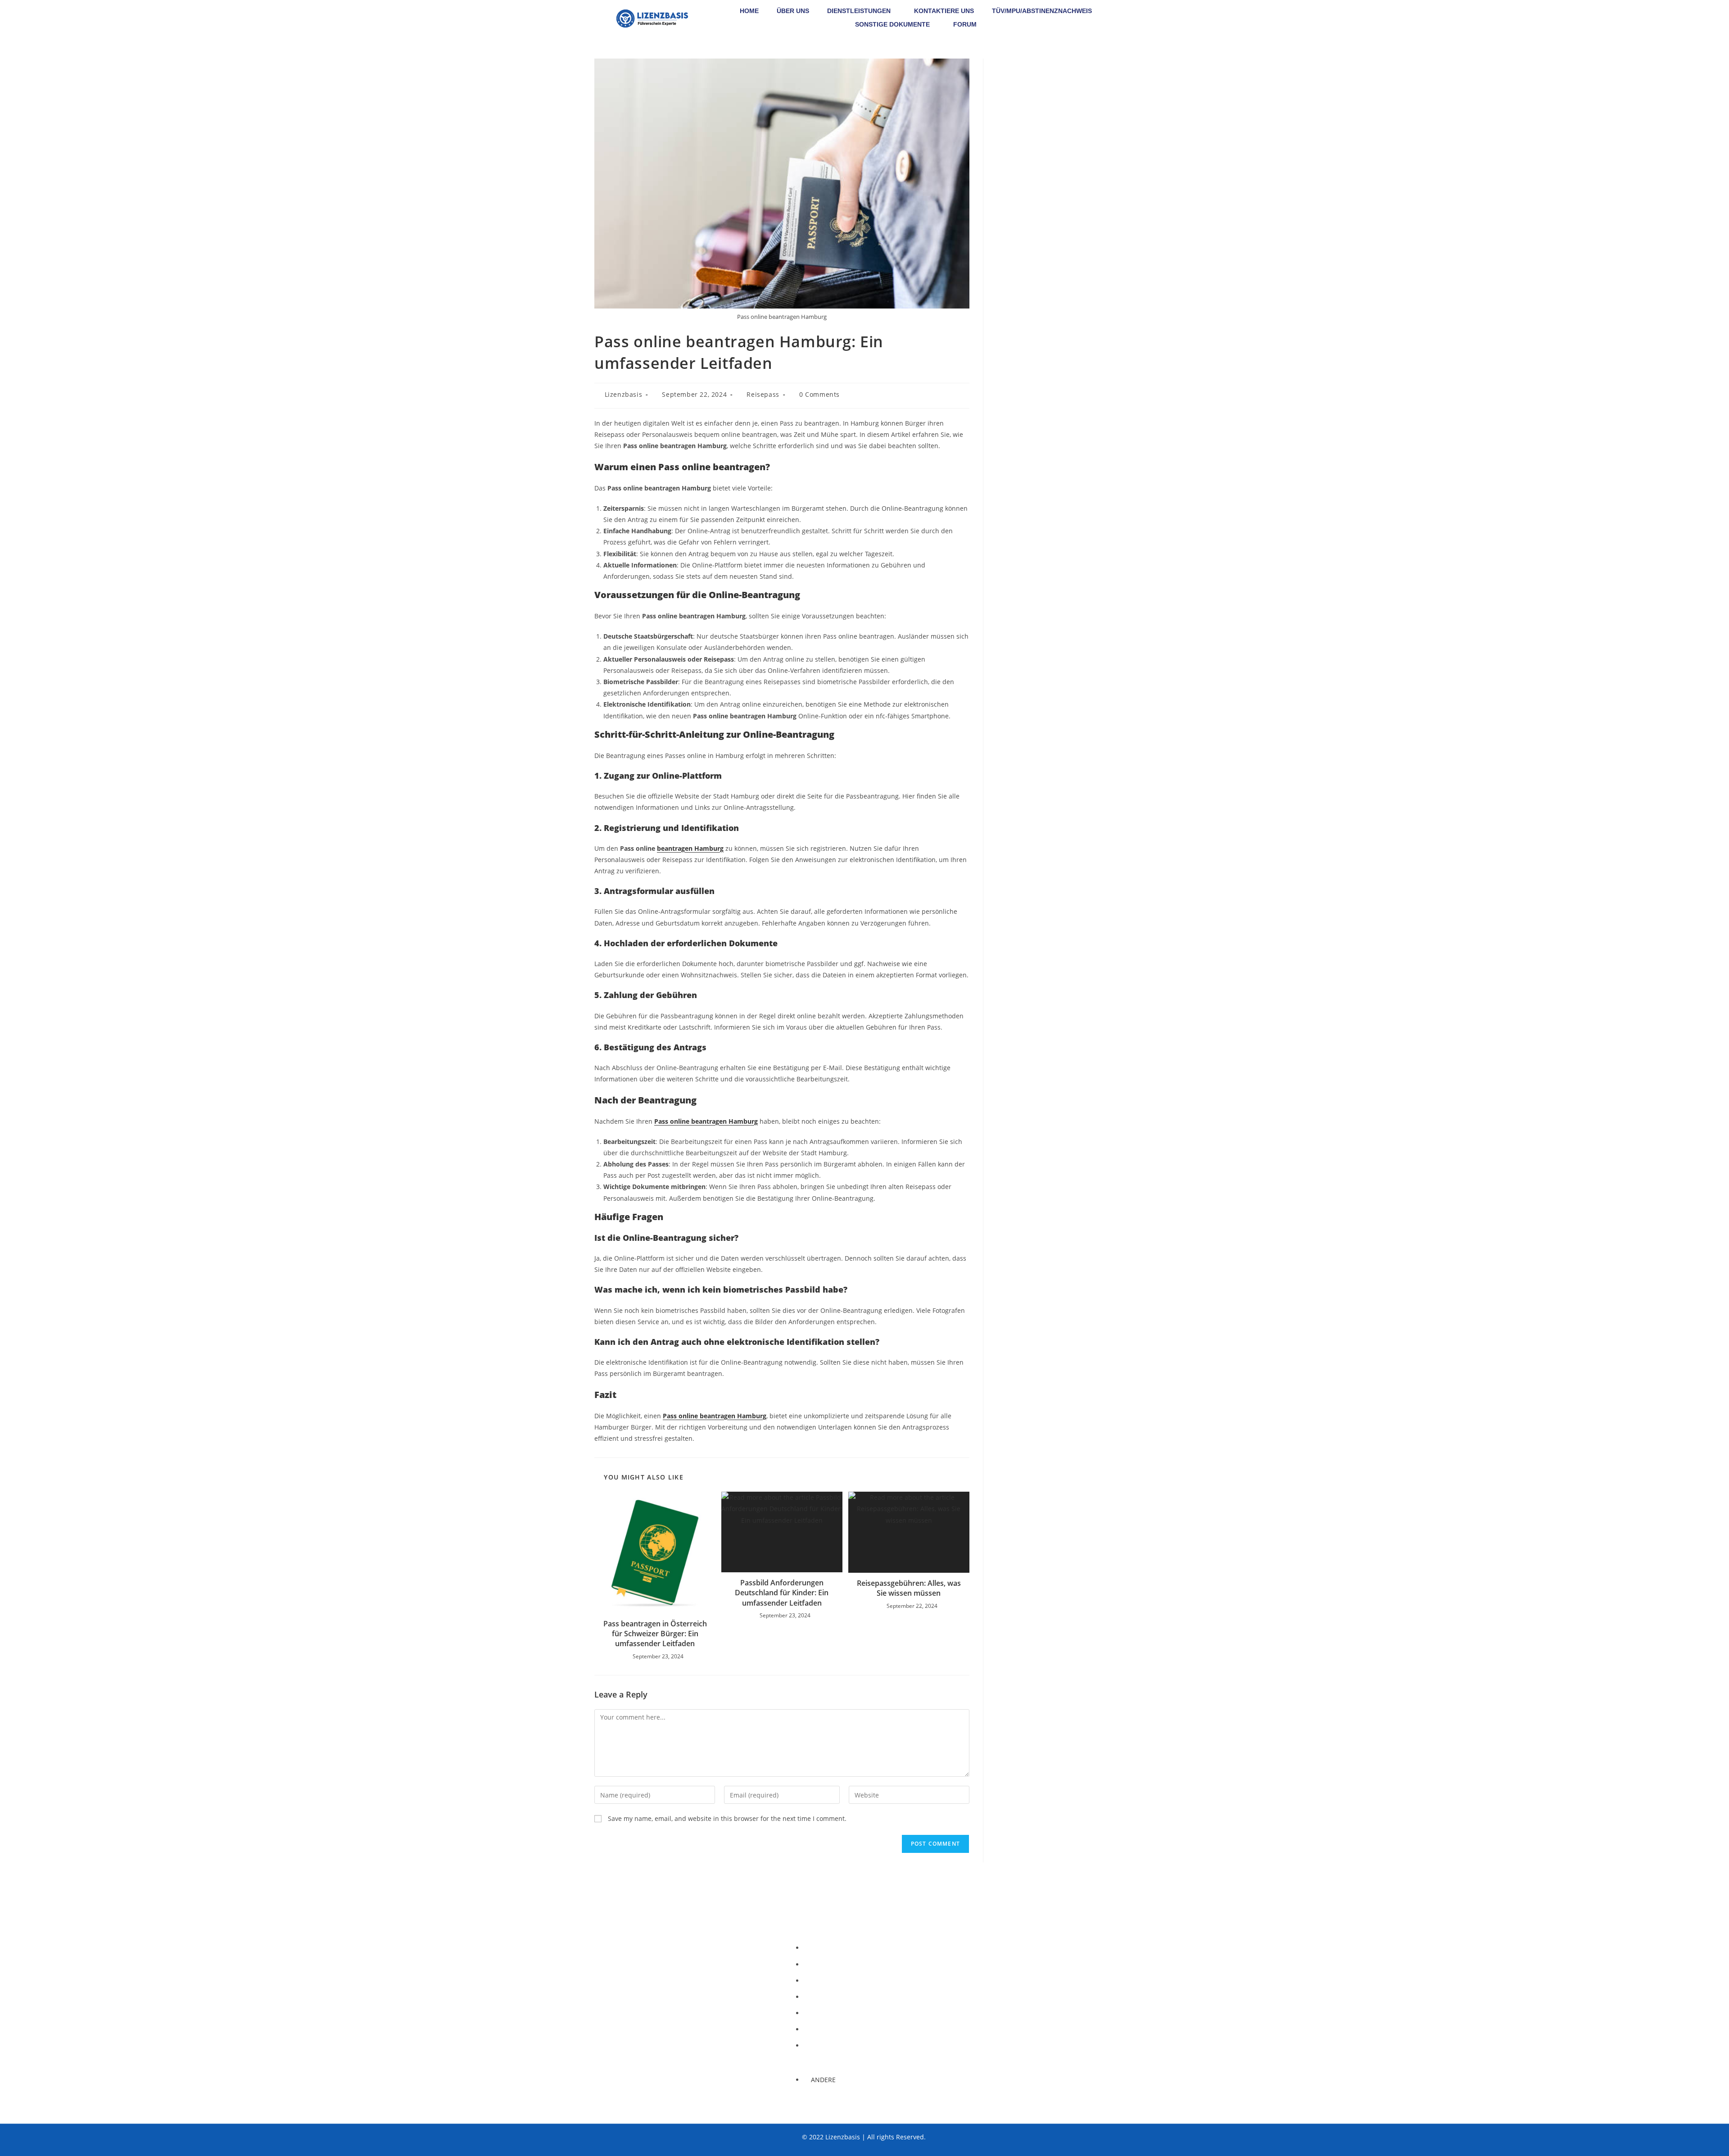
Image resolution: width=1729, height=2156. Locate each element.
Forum (965, 24)
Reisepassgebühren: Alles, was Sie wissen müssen (909, 1588)
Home (749, 11)
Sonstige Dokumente (892, 24)
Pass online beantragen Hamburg (706, 1121)
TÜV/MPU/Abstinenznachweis (1042, 11)
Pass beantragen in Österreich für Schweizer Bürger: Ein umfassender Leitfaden (655, 1634)
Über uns (793, 11)
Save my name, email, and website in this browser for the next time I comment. (727, 1818)
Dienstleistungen (859, 11)
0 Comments (819, 394)
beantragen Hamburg (690, 848)
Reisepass (763, 394)
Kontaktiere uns (944, 11)
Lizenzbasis (624, 394)
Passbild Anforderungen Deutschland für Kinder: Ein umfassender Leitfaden (782, 1593)
